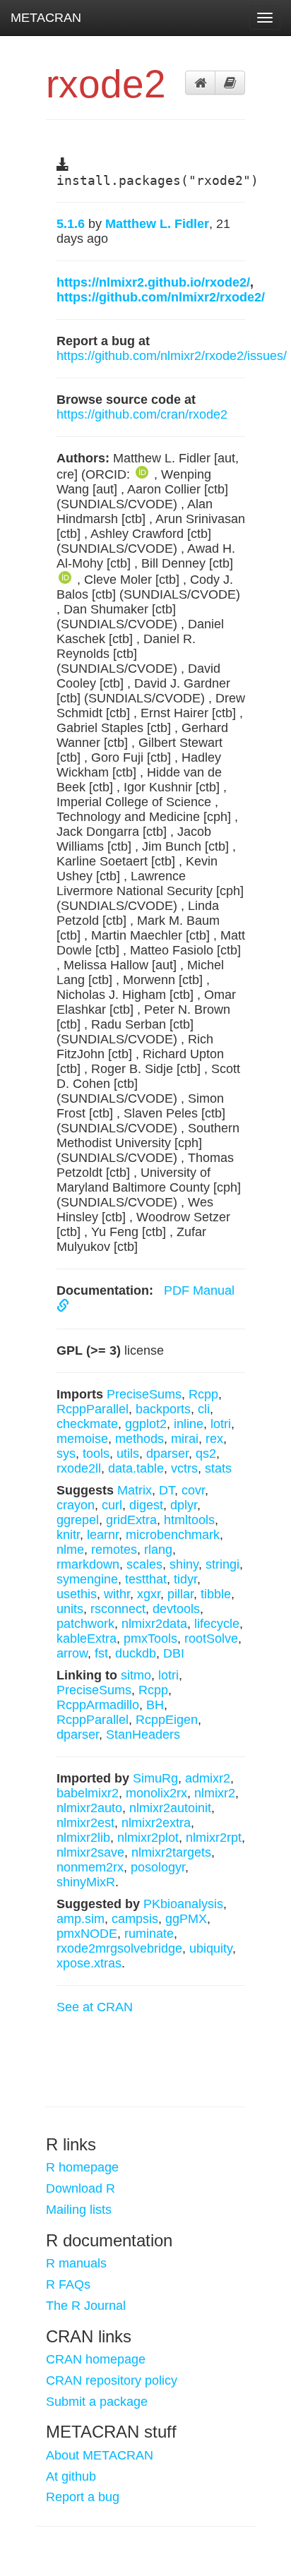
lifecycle (217, 1624)
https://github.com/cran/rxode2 (142, 414)
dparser (167, 1454)
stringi (222, 1564)
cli (204, 1409)
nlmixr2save (90, 1852)
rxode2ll (79, 1468)
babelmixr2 (88, 1793)
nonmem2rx (90, 1867)
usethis (77, 1594)
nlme (70, 1550)
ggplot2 (146, 1424)
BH (155, 1705)
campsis (135, 1919)
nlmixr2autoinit (170, 1808)
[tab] (200, 83)
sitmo (136, 1675)
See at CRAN (95, 2007)
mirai (185, 1439)
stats (218, 1468)
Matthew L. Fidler (157, 224)
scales (144, 1564)
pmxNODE (87, 1934)
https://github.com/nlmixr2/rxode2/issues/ (172, 356)
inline (189, 1424)
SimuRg (155, 1778)
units (70, 1609)
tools (96, 1454)
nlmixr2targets (171, 1852)
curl (112, 1505)
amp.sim (81, 1919)
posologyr (158, 1867)
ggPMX (186, 1919)
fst (101, 1653)
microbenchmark (173, 1535)
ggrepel (78, 1520)
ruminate (149, 1934)
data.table (136, 1468)
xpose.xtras (89, 1963)
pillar (180, 1594)
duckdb (136, 1653)
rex (214, 1439)
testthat (146, 1579)
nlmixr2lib (83, 1838)
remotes (114, 1550)
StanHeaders (143, 1735)
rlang (158, 1550)
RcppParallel (93, 1409)
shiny (184, 1564)
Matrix (135, 1490)
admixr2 (208, 1778)
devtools (176, 1609)
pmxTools (150, 1639)
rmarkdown (88, 1564)
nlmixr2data (154, 1624)
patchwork (85, 1624)
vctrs (184, 1468)
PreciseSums (144, 1394)
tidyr (185, 1579)
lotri (221, 1424)
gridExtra (131, 1520)
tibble (216, 1594)
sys (66, 1454)
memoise (82, 1439)
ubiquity (211, 1948)
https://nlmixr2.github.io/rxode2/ (153, 282)
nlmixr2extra (156, 1823)
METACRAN (46, 18)
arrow (72, 1653)
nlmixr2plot (148, 1838)
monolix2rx (156, 1793)
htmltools (189, 1520)
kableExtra (87, 1639)
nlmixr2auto (89, 1808)
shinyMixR (86, 1882)
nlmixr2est (85, 1823)
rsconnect (118, 1609)
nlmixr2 (215, 1793)
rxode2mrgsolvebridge (119, 1948)
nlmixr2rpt (214, 1838)
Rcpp (203, 1394)
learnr (103, 1535)
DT (167, 1490)
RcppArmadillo (98, 1705)
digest (146, 1505)
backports (163, 1409)
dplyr (184, 1505)
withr (117, 1594)
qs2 (206, 1454)
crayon (76, 1505)
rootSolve (211, 1639)
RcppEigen (167, 1720)
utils (128, 1454)
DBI (174, 1653)
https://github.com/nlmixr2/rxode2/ (161, 297)
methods (139, 1439)
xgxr (149, 1594)
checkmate (87, 1424)
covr (193, 1490)
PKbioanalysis (183, 1904)
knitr (68, 1535)
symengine (87, 1579)
